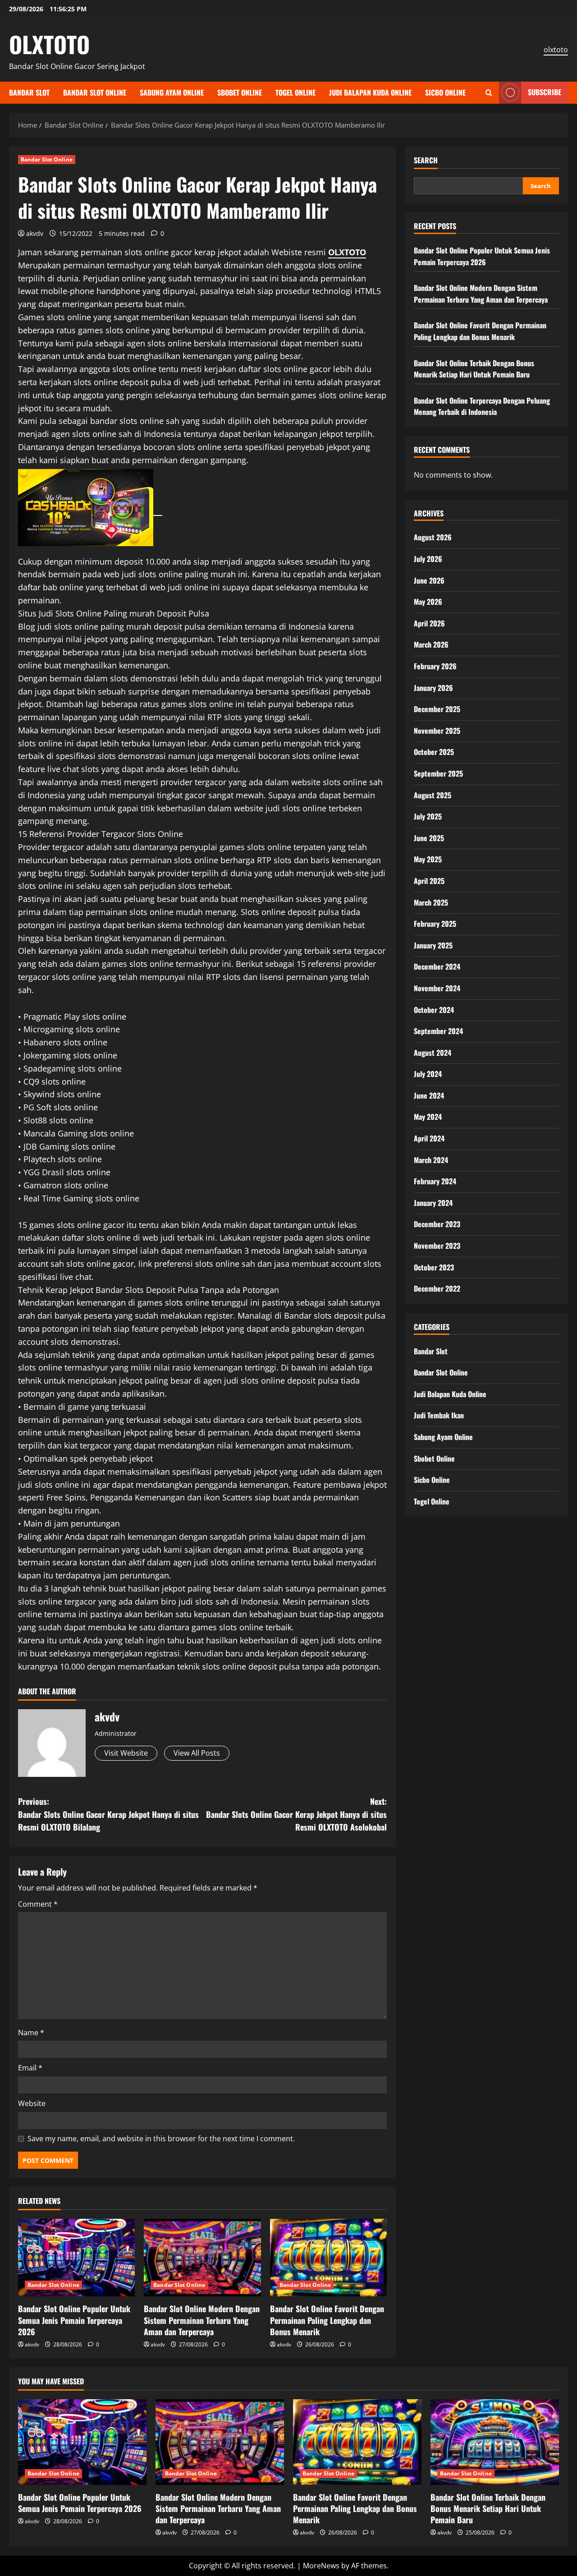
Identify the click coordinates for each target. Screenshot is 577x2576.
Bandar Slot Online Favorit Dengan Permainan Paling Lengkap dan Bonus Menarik (327, 2320)
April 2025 (429, 881)
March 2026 (431, 644)
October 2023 (434, 1267)
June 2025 (429, 837)
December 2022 (437, 1288)
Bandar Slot (29, 92)
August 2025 (433, 795)
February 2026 (435, 666)
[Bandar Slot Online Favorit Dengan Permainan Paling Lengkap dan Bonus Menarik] (328, 2258)
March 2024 (431, 1159)
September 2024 (438, 1031)
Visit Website (126, 1753)
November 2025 (437, 730)
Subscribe (545, 92)
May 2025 (428, 859)
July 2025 (428, 816)
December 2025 (437, 709)
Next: (296, 1814)
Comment (38, 1904)
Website (32, 2103)
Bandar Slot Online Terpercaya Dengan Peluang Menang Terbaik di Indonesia (482, 406)
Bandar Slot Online (95, 92)
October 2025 (434, 752)
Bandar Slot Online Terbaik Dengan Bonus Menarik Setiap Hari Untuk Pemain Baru (474, 368)
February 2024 (435, 1181)
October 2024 (434, 1009)
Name (31, 2033)
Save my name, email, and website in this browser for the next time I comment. (161, 2139)
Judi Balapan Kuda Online (370, 92)
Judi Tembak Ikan (439, 1415)
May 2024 (428, 1117)
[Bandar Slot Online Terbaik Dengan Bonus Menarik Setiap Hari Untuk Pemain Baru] (495, 2442)
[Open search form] (489, 93)
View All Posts (197, 1753)
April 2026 (429, 623)
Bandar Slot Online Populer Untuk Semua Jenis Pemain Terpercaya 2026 (74, 2320)
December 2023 (437, 1224)
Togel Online (295, 92)
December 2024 (437, 966)
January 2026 (433, 687)
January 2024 (433, 1203)
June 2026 (429, 580)
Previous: (108, 1814)
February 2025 (435, 924)
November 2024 (437, 988)
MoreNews (321, 2566)
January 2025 (433, 945)
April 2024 (429, 1138)
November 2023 (437, 1246)
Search (426, 160)
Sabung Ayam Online (172, 92)
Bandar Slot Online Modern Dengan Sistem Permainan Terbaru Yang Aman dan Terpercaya (202, 2320)
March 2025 (431, 902)
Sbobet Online (240, 92)
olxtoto (556, 50)
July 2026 (428, 559)
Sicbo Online (445, 92)
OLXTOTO (49, 44)
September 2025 (438, 773)
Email (30, 2068)
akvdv (35, 233)
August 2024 (433, 1052)
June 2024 (429, 1095)
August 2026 (433, 537)
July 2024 (428, 1074)
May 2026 (428, 602)
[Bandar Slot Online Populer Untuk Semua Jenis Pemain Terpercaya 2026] (76, 2258)
